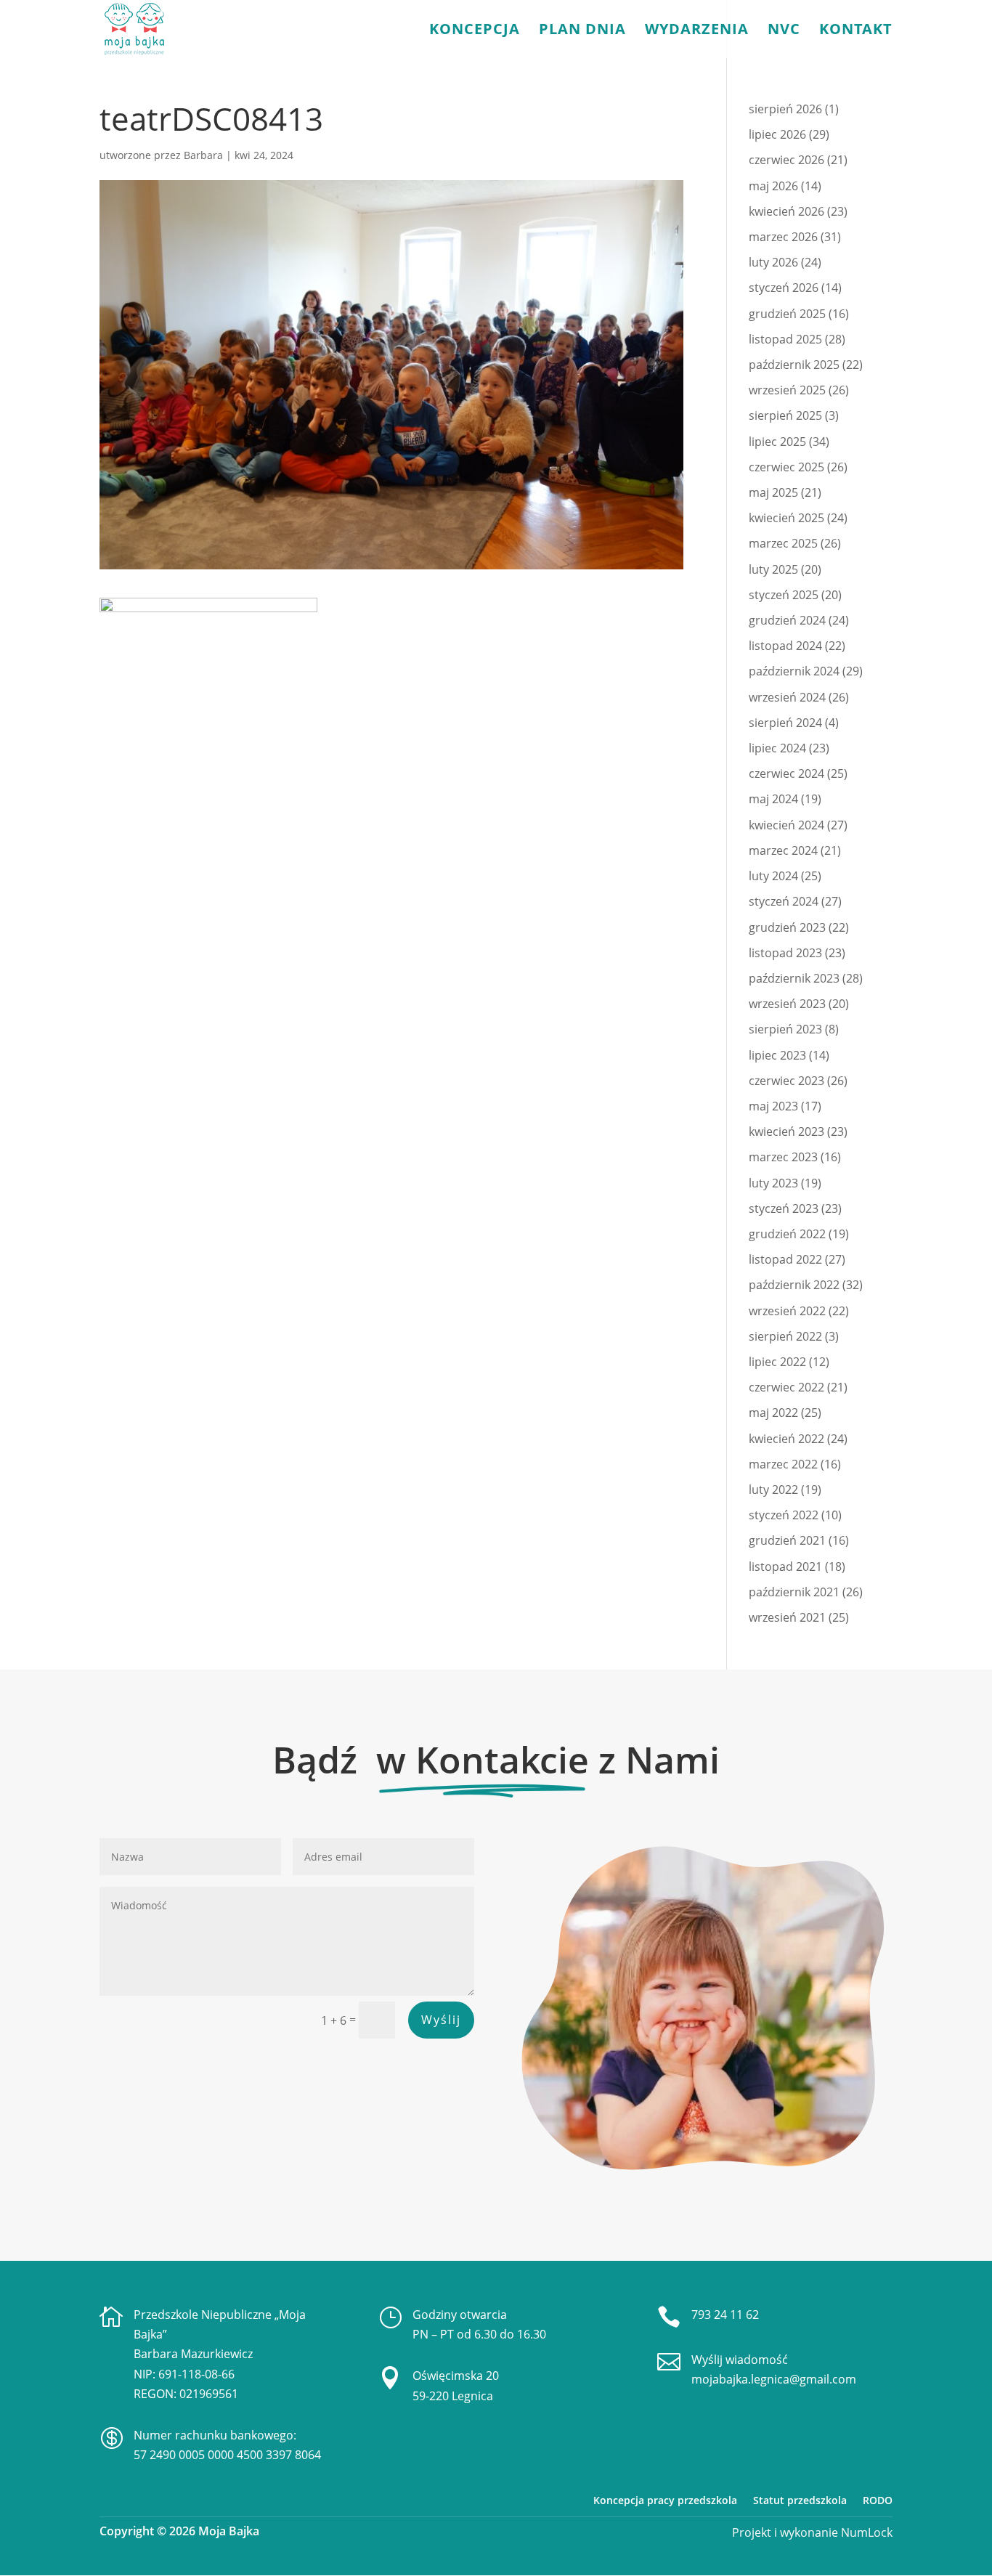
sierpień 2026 (785, 109)
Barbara (203, 155)
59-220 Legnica (453, 2396)
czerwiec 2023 (786, 1081)
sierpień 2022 (785, 1336)
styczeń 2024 (784, 901)
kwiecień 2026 (786, 211)
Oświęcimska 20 (456, 2376)
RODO (878, 2500)
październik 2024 (794, 671)
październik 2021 (794, 1592)
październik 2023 (794, 978)
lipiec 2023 (777, 1055)
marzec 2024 (783, 850)
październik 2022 (794, 1285)
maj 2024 (773, 799)
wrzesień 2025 (787, 390)
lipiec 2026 (777, 134)
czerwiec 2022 (786, 1387)
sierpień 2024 (785, 723)
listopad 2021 (785, 1567)
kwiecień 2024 (786, 825)
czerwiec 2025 (786, 467)
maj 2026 (773, 186)
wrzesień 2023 (787, 1004)
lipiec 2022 (777, 1362)
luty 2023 (773, 1183)
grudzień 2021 (787, 1540)
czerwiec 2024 (786, 773)
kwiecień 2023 (786, 1131)
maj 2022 (773, 1413)
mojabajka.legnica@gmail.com (774, 2379)
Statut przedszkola (800, 2500)
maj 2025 (773, 492)
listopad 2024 (785, 646)
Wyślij (441, 2020)
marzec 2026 (783, 237)
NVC (784, 31)
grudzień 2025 (787, 314)
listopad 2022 (785, 1259)
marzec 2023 (783, 1157)
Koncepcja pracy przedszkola (665, 2500)
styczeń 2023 (784, 1208)
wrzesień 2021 (787, 1617)
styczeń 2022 (784, 1515)
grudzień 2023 (787, 927)
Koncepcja (475, 31)
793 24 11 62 (725, 2315)
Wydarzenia (697, 31)
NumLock (865, 2532)
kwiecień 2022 (786, 1439)
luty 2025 (773, 569)
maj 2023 (773, 1106)
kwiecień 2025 (786, 518)
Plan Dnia (582, 31)
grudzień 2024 (787, 620)
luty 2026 (773, 262)
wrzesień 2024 (787, 697)
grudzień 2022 (787, 1234)
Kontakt (856, 31)
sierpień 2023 (785, 1029)
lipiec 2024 (777, 748)
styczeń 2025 (784, 595)
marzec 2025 (783, 543)
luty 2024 (773, 876)
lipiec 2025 (777, 442)
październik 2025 (794, 365)
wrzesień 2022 (787, 1311)
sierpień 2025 (785, 415)
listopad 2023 (785, 953)
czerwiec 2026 (786, 160)
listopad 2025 (785, 339)
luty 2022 (773, 1490)
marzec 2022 (783, 1464)
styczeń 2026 (784, 288)
